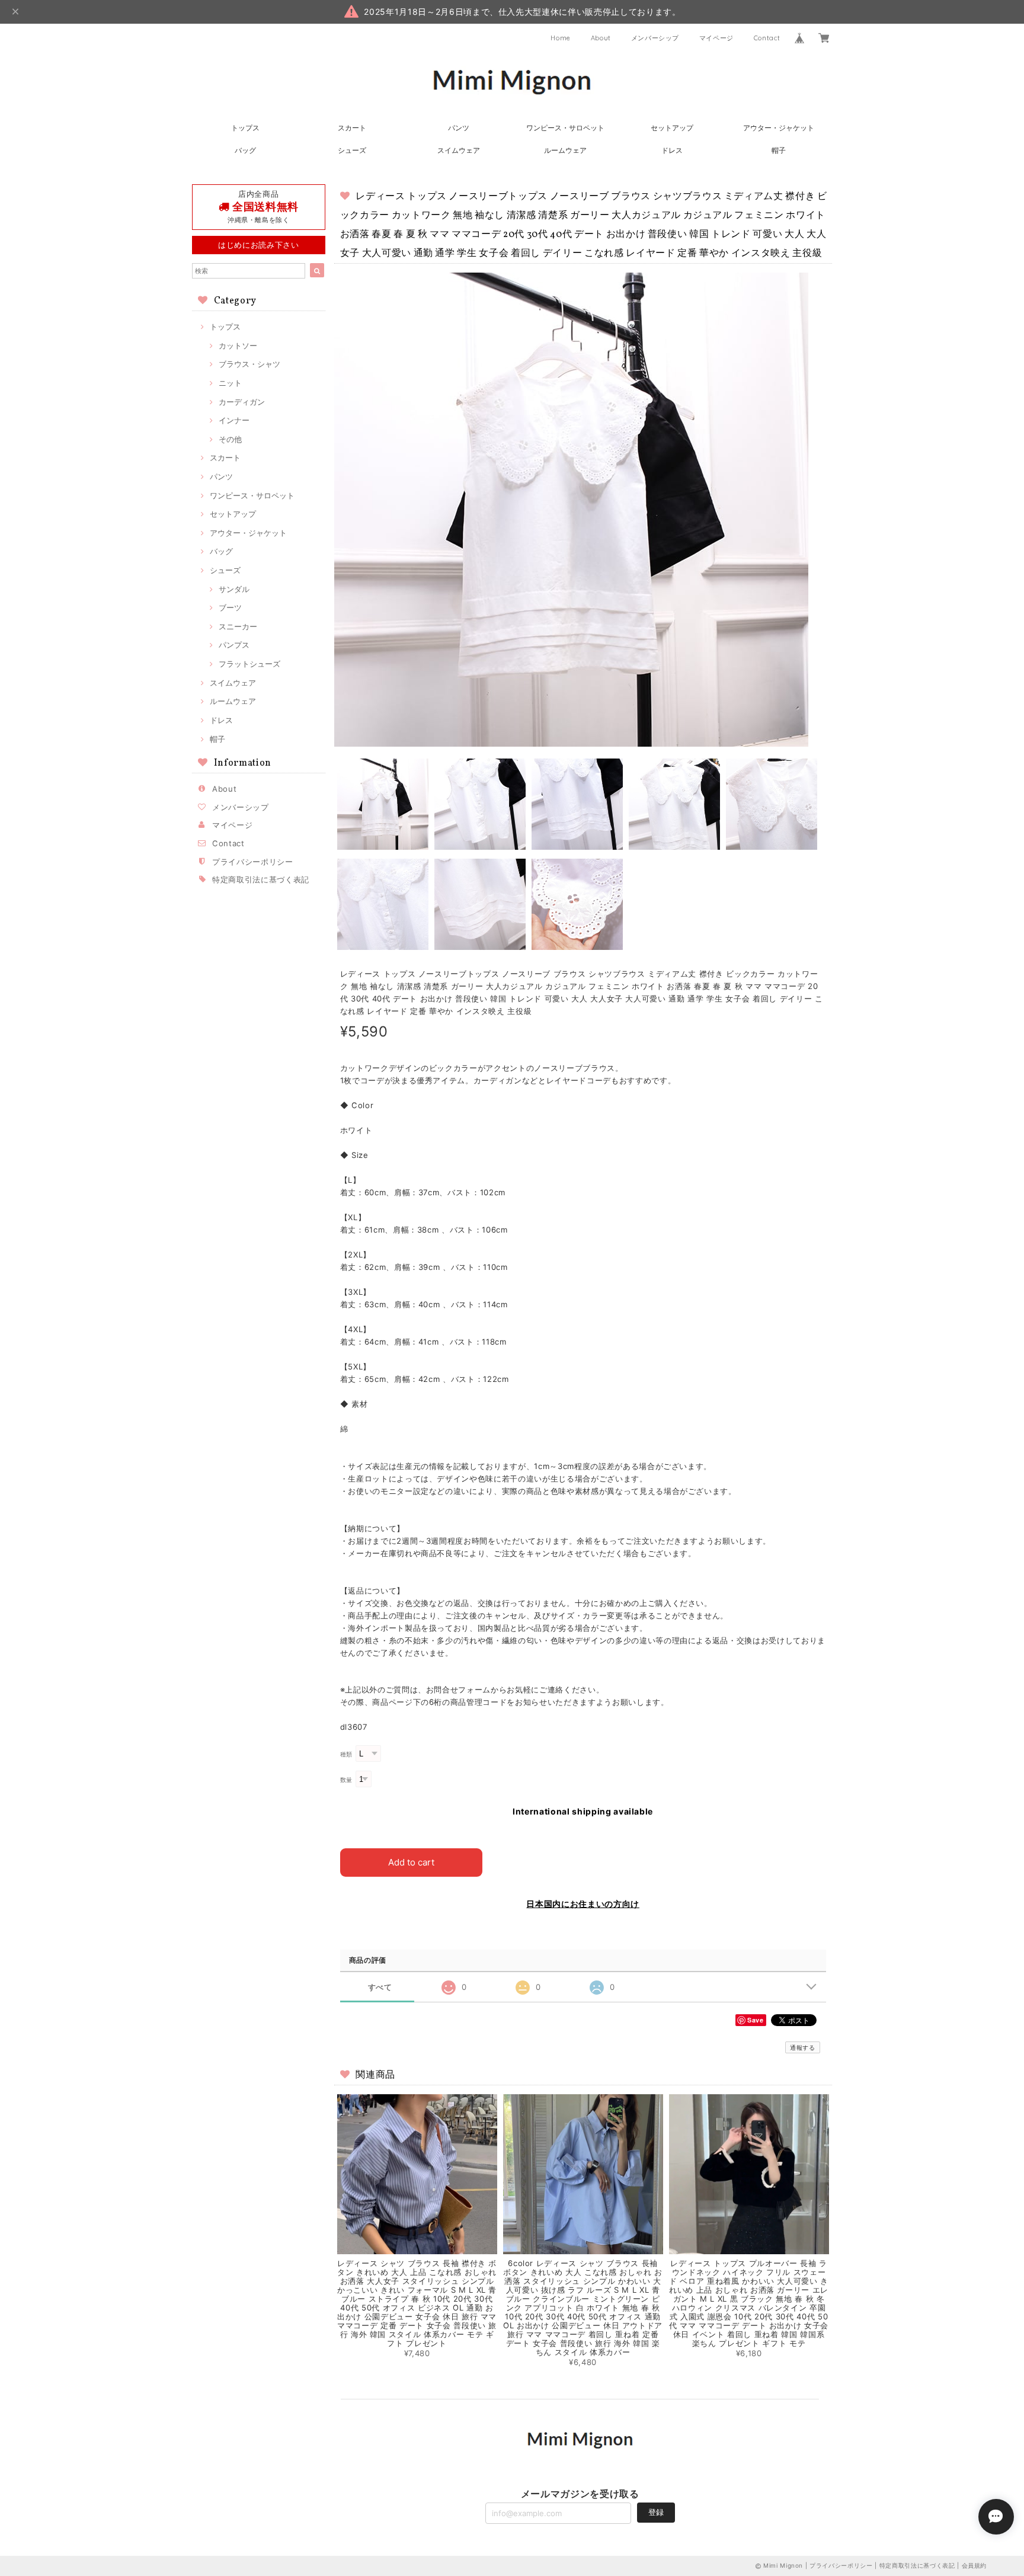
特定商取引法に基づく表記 (261, 879)
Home (561, 38)
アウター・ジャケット (779, 128)
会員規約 (975, 2565)
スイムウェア (459, 150)
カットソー (238, 345)
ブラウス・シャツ (249, 364)
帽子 (779, 150)
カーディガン (242, 402)
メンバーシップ (655, 38)
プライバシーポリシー (253, 862)
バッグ (245, 150)
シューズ (352, 150)
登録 (656, 2512)
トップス (245, 128)
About (601, 38)
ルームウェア (565, 150)
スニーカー (238, 626)
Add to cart (411, 1862)
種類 (346, 1754)
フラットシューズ (249, 664)
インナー (234, 420)
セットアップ (672, 128)
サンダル (234, 589)
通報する (803, 2047)
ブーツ (230, 607)
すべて (380, 1987)
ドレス (672, 150)
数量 (346, 1780)
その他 (230, 439)
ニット (230, 383)
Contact (767, 38)
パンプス (234, 645)
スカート (352, 128)
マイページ (716, 38)
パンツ (459, 128)
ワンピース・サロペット (565, 128)
